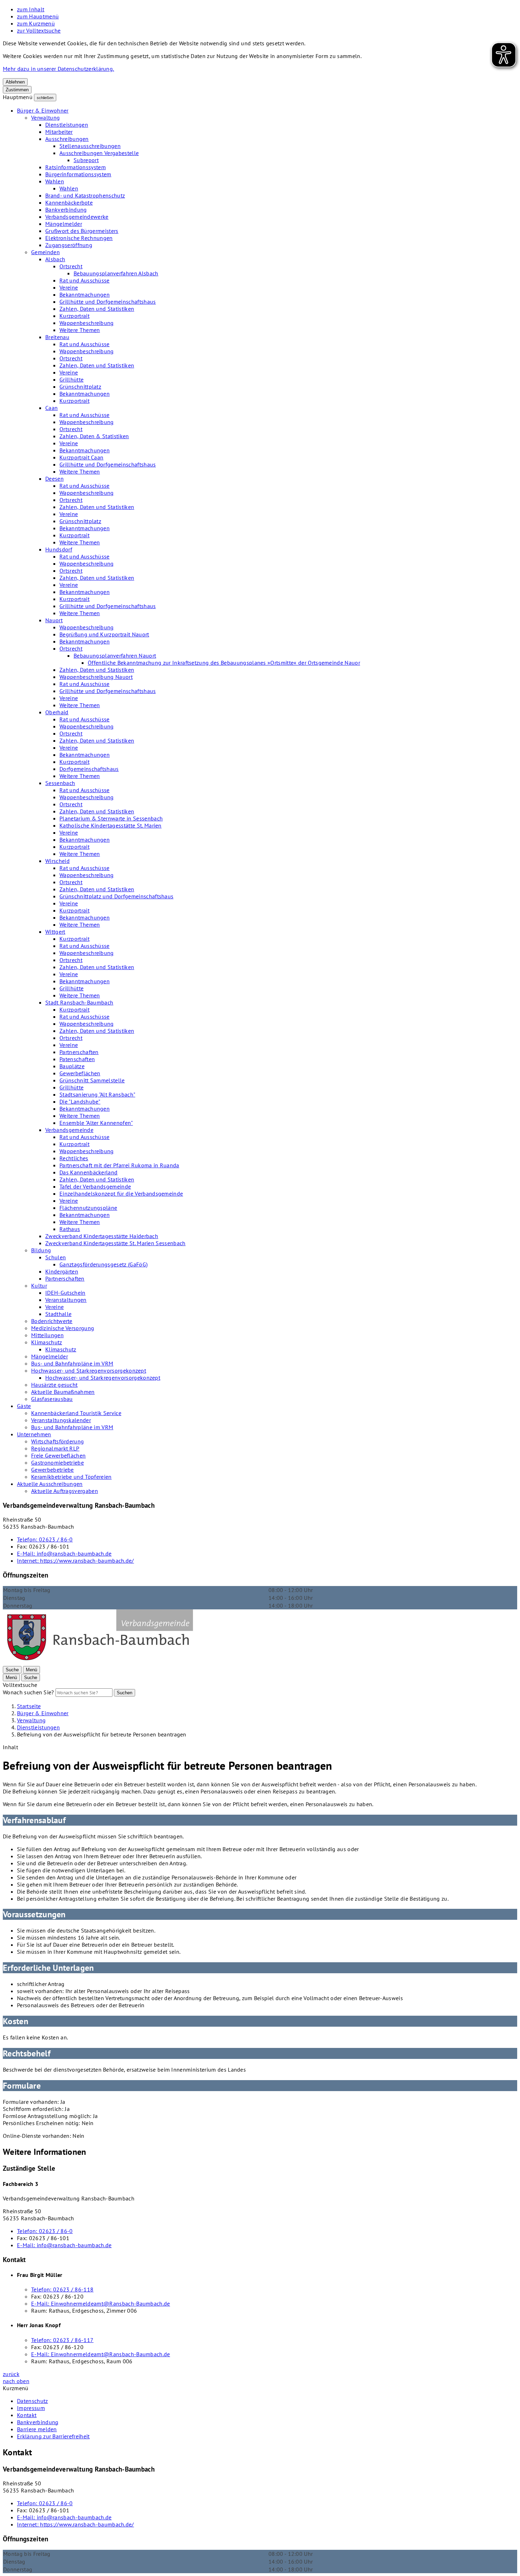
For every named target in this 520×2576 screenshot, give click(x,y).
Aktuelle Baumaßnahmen (63, 1392)
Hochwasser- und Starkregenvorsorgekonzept (89, 1370)
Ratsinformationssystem (76, 167)
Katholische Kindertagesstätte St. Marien (111, 825)
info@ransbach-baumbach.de (64, 1553)
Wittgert (55, 932)
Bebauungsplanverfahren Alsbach (116, 273)
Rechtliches (74, 1158)
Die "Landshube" (80, 1101)
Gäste (24, 1406)
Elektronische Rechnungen (79, 238)
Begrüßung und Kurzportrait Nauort (104, 634)
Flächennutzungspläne (88, 1208)
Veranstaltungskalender (61, 1420)
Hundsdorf (59, 549)
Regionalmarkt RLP (55, 1448)
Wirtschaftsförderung (57, 1441)
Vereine (69, 287)
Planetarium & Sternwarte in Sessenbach (111, 818)
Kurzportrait (74, 316)
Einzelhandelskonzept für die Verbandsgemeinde (121, 1193)
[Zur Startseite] (100, 1662)
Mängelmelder (64, 224)
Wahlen (55, 181)
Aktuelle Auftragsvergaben (65, 1491)
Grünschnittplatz (80, 387)
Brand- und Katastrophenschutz (85, 195)
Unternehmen (34, 1434)
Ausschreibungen (67, 139)
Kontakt (27, 2415)
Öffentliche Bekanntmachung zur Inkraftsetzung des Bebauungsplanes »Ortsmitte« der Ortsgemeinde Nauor (224, 663)
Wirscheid (57, 861)
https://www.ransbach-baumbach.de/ (76, 1561)
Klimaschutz (47, 1342)
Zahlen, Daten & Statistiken (94, 436)
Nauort (54, 620)
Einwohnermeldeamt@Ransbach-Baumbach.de (101, 2303)
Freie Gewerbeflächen (58, 1455)
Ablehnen (15, 82)
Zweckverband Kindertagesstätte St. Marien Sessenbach (115, 1243)
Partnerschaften (79, 1052)
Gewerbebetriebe (53, 1470)
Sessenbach (60, 783)
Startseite (29, 1706)
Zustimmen (17, 90)
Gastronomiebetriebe (57, 1462)
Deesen (54, 479)
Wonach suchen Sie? (28, 1692)
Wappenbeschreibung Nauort (96, 677)
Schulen (56, 1257)
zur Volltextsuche (39, 30)
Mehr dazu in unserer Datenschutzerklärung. (58, 69)
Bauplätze (72, 1066)
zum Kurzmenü (36, 23)
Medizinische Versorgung (63, 1328)
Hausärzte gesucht (54, 1385)
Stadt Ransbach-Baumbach (79, 1002)
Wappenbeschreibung (87, 323)
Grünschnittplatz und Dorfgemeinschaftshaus (116, 896)
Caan (51, 408)
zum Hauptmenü (38, 16)
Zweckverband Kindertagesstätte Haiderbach (102, 1236)
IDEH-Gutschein (65, 1293)
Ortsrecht (71, 266)
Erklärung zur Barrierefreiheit (53, 2436)
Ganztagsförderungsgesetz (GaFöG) (103, 1264)
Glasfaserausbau (52, 1399)
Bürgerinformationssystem (78, 174)
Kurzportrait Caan (81, 457)
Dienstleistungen (67, 125)
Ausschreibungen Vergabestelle (99, 153)
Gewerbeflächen (80, 1073)
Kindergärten (62, 1271)
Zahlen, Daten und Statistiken (97, 309)
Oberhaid (57, 712)
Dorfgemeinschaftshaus (89, 769)
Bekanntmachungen (85, 294)
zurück (11, 2374)
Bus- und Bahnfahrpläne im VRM (72, 1363)
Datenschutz (33, 2401)
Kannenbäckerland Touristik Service (76, 1413)
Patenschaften (77, 1059)
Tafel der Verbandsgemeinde (95, 1186)
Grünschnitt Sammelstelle (92, 1080)
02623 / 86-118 (62, 2289)
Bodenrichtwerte (52, 1321)
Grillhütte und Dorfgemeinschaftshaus (108, 302)
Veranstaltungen (66, 1300)
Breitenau (57, 337)
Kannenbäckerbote (69, 202)
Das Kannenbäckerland (88, 1172)
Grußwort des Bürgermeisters (82, 231)
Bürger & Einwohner (43, 110)
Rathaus (70, 1229)
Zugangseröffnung (69, 245)
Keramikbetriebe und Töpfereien (71, 1477)
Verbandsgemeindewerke (77, 217)
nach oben (16, 2381)
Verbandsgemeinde (69, 1130)
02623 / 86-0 (45, 1539)
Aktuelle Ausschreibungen (50, 1484)
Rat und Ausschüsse (85, 280)
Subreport (86, 160)
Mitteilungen (47, 1335)
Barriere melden (37, 2429)
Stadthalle (58, 1314)
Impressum (31, 2408)
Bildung (41, 1250)
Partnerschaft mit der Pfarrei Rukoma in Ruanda (119, 1165)
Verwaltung (45, 118)
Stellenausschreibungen (90, 146)
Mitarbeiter (59, 132)
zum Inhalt (31, 9)
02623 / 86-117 (62, 2340)
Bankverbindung (66, 210)
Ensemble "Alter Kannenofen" (96, 1123)
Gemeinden (45, 252)
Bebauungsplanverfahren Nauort (115, 656)
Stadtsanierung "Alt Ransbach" (97, 1094)
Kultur (39, 1286)
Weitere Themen (80, 330)
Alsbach (55, 259)
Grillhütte (71, 379)
